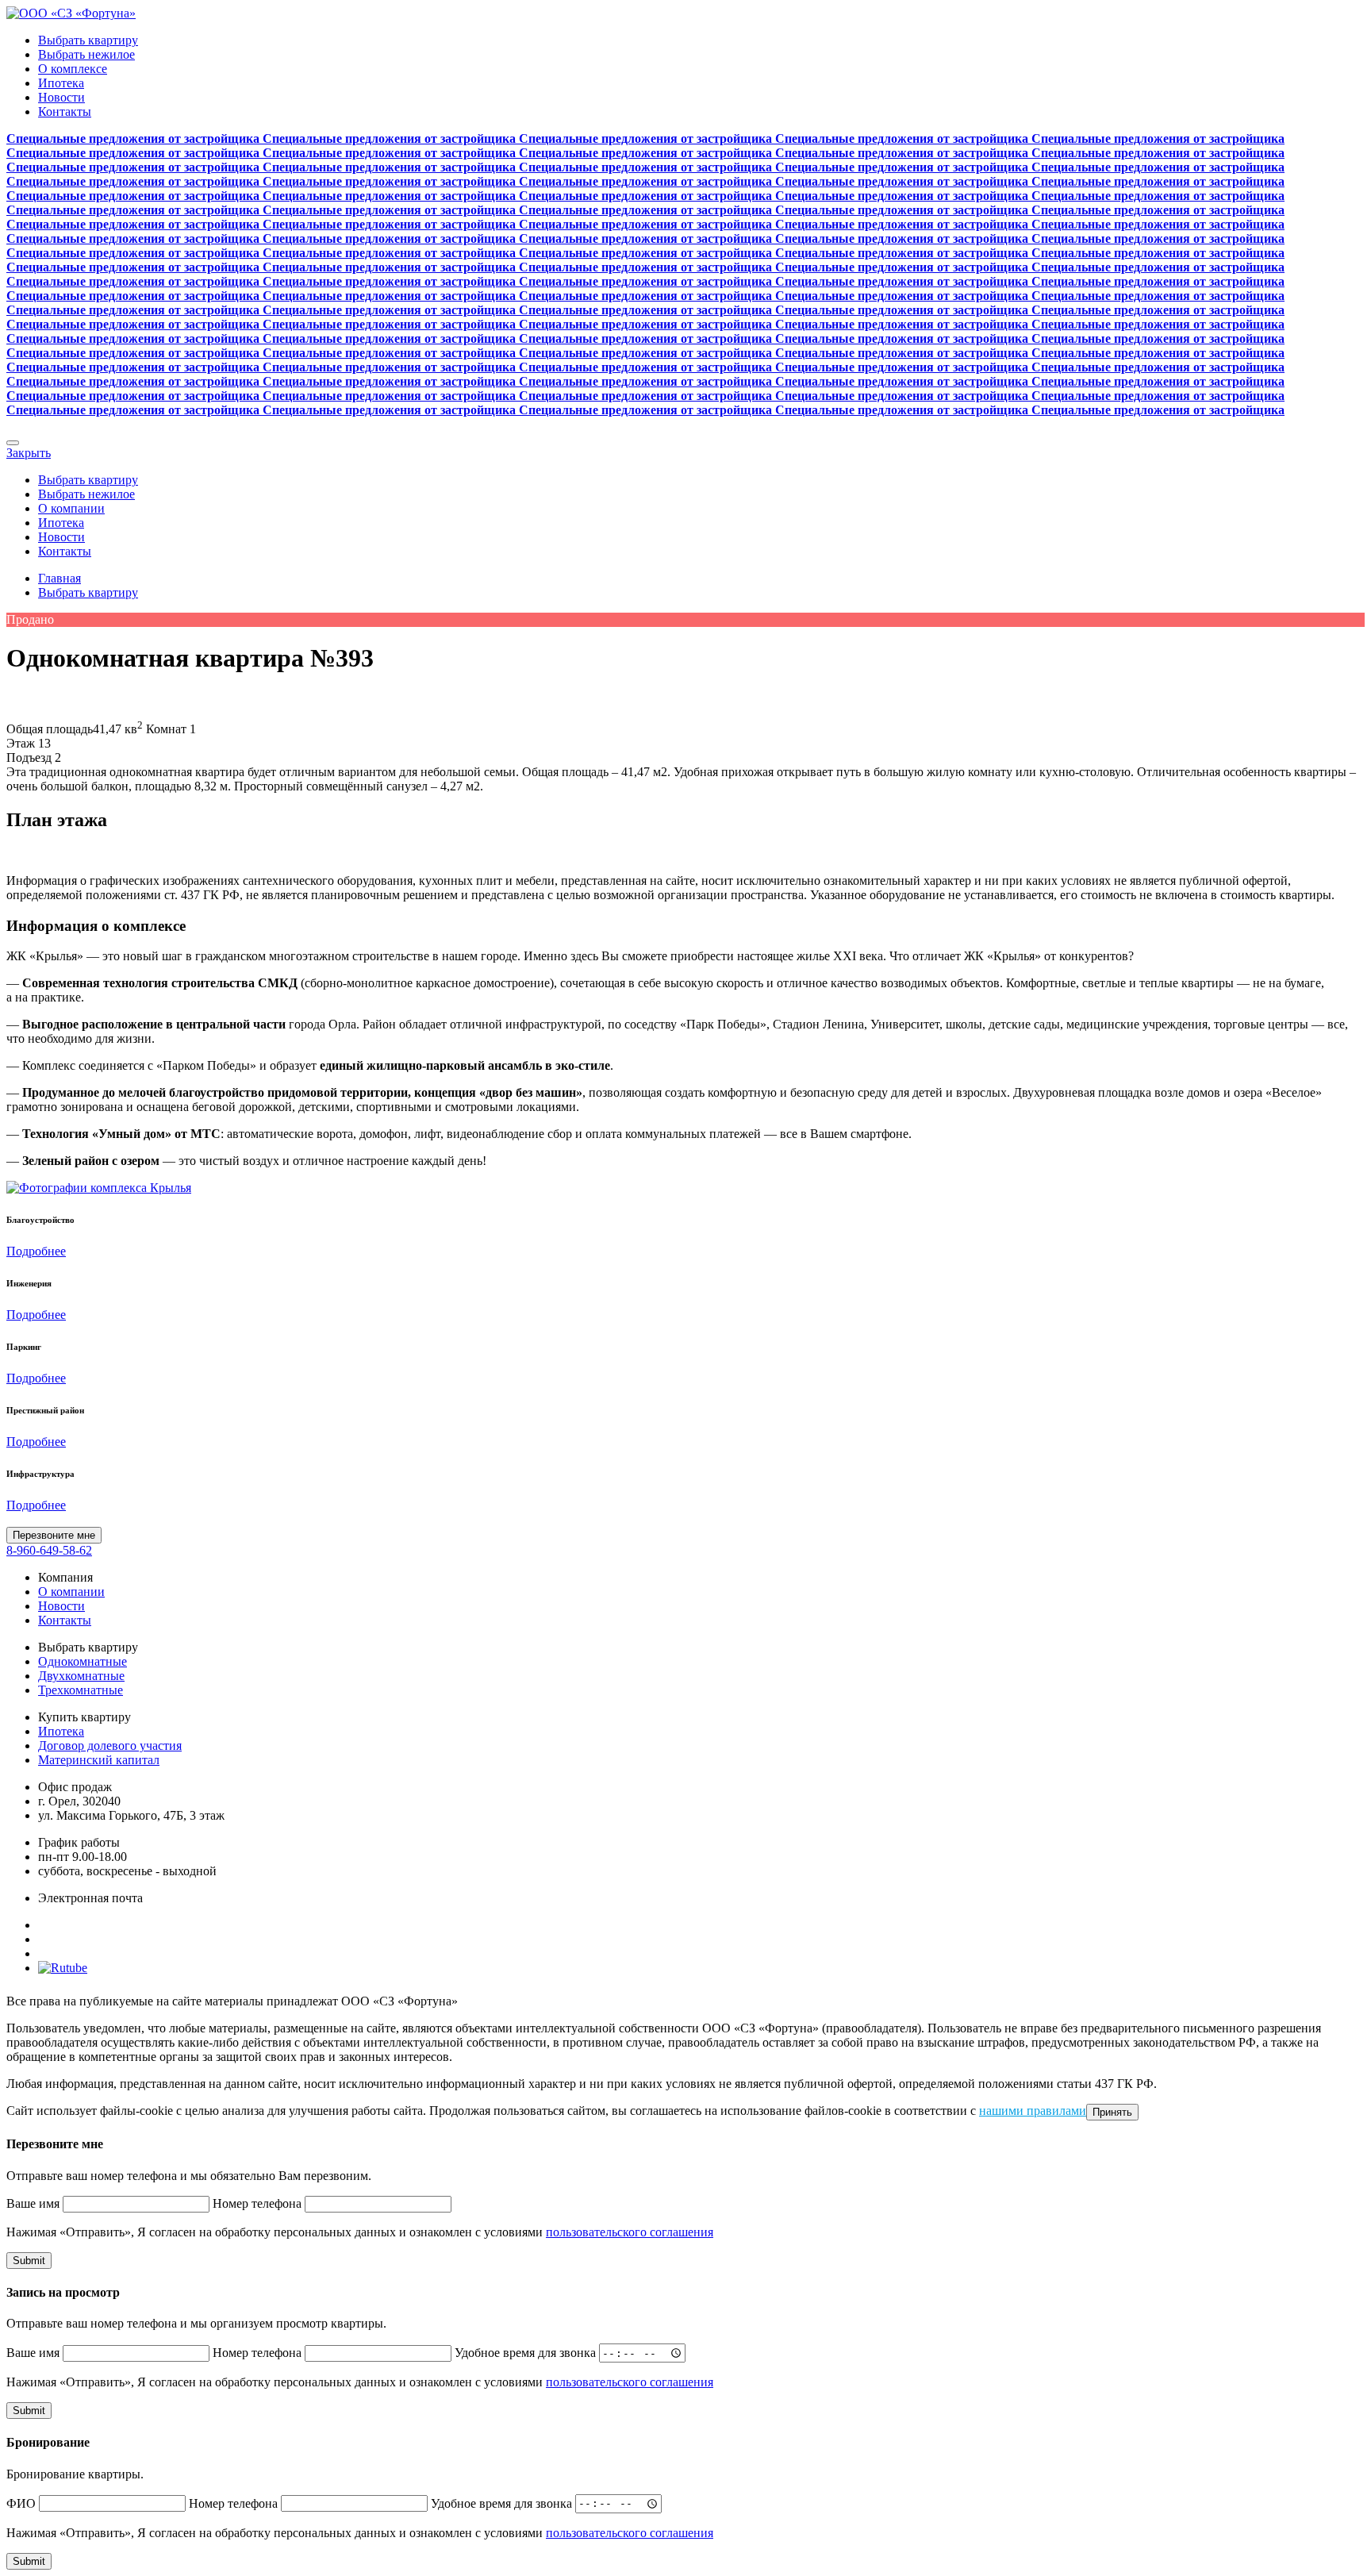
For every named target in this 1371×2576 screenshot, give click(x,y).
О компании (71, 508)
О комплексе (73, 69)
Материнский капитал (99, 1760)
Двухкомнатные (81, 1676)
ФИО (21, 2503)
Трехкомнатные (81, 1690)
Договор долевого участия (110, 1746)
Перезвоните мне (54, 1535)
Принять (1112, 2112)
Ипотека (61, 83)
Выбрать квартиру (88, 40)
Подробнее (36, 1251)
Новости (61, 97)
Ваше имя (33, 2203)
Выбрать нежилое (86, 54)
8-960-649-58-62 (49, 1550)
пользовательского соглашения (630, 2232)
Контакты (65, 111)
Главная (60, 578)
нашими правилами (1033, 2111)
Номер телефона (257, 2203)
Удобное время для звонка (525, 2353)
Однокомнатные (83, 1661)
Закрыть (29, 453)
